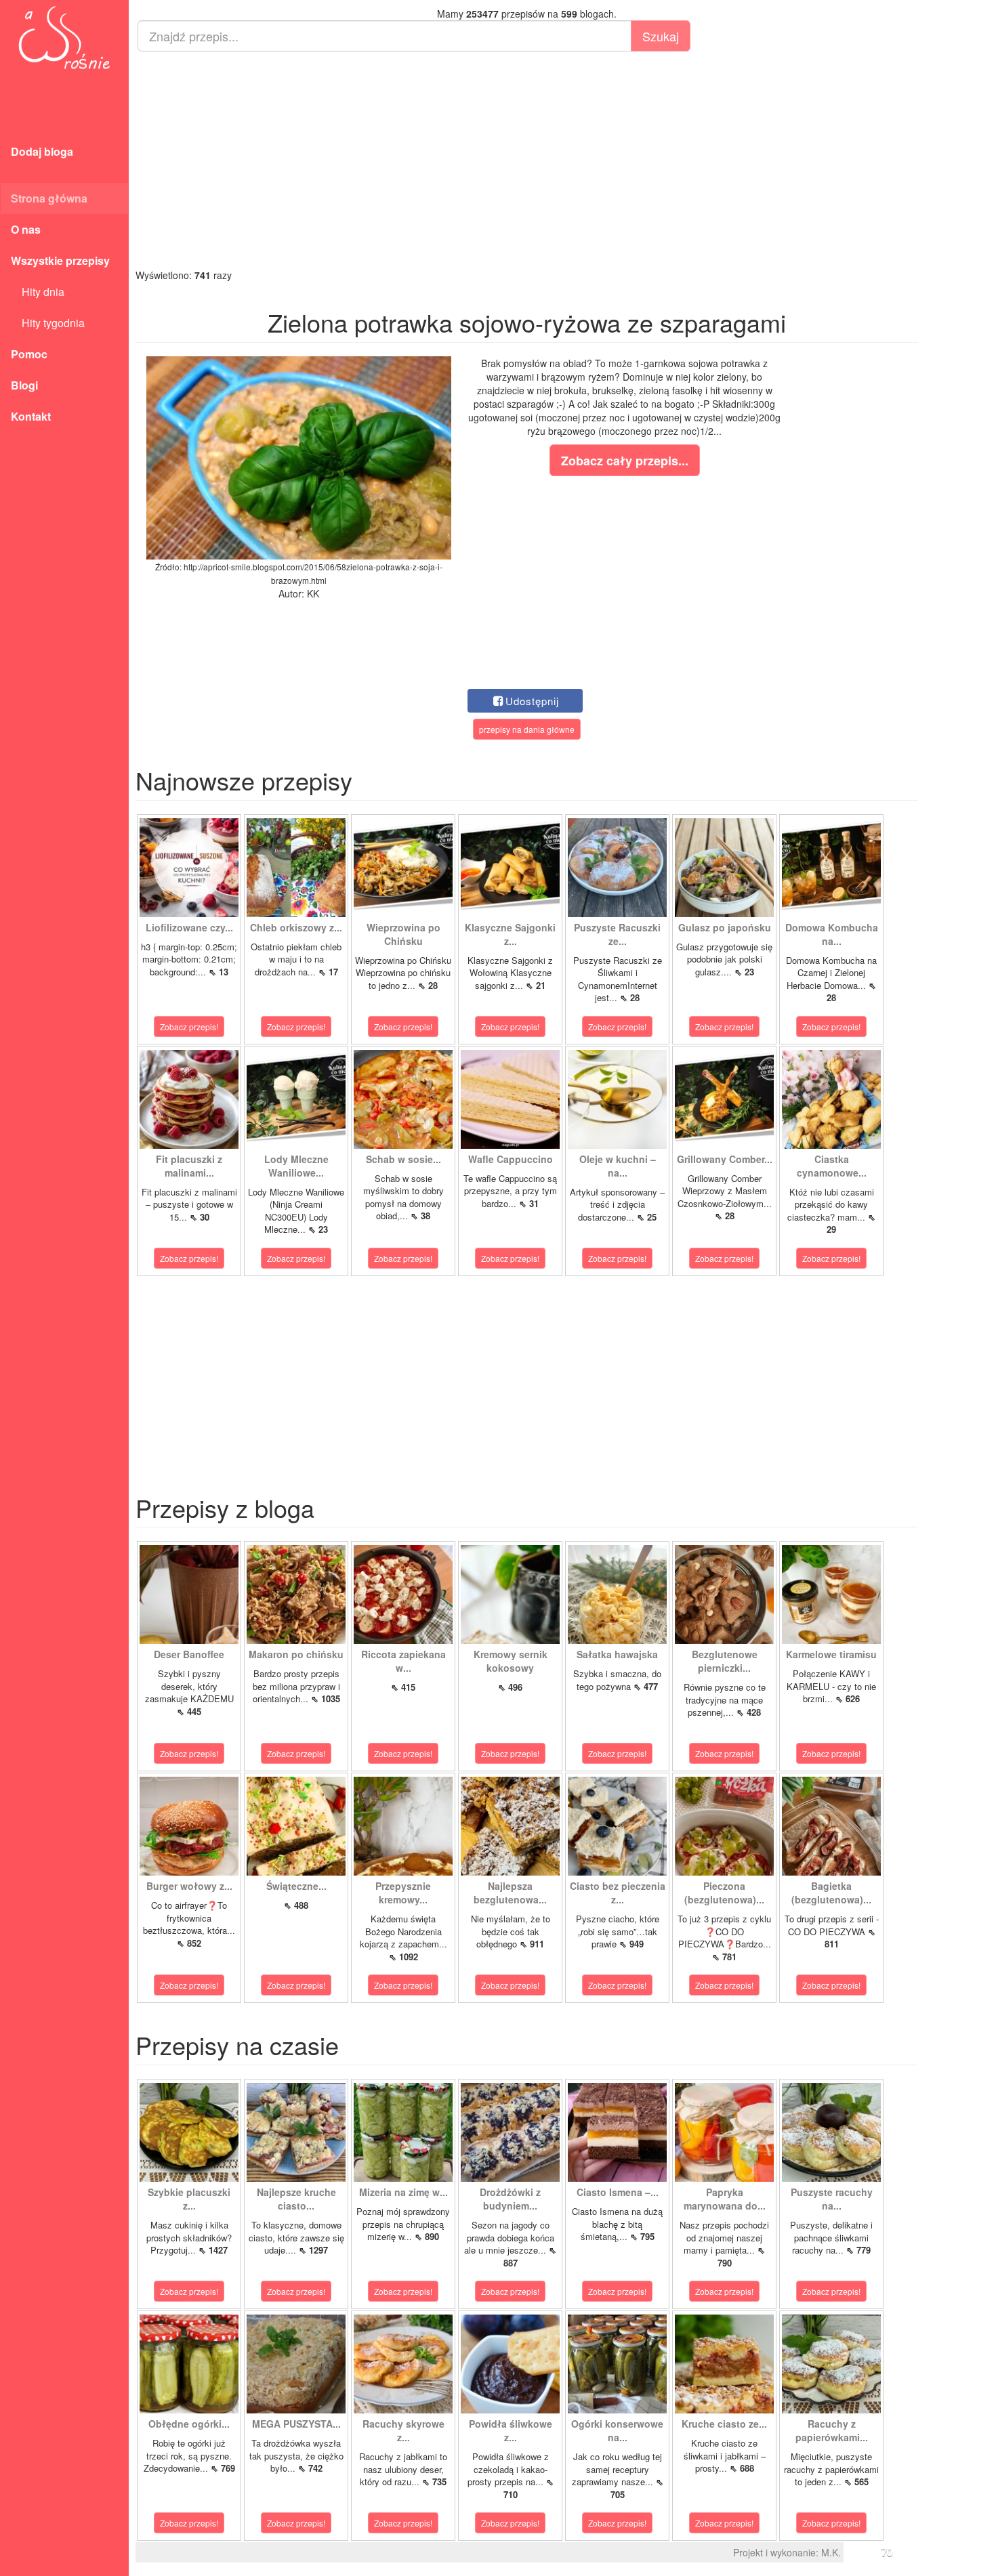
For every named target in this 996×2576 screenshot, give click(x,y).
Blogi (24, 385)
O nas (26, 229)
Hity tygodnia (48, 323)
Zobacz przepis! (189, 1027)
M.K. (831, 2552)
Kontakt (31, 416)
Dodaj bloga (42, 151)
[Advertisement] (527, 160)
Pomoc (29, 354)
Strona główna (49, 198)
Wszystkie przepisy (60, 260)
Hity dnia (38, 292)
